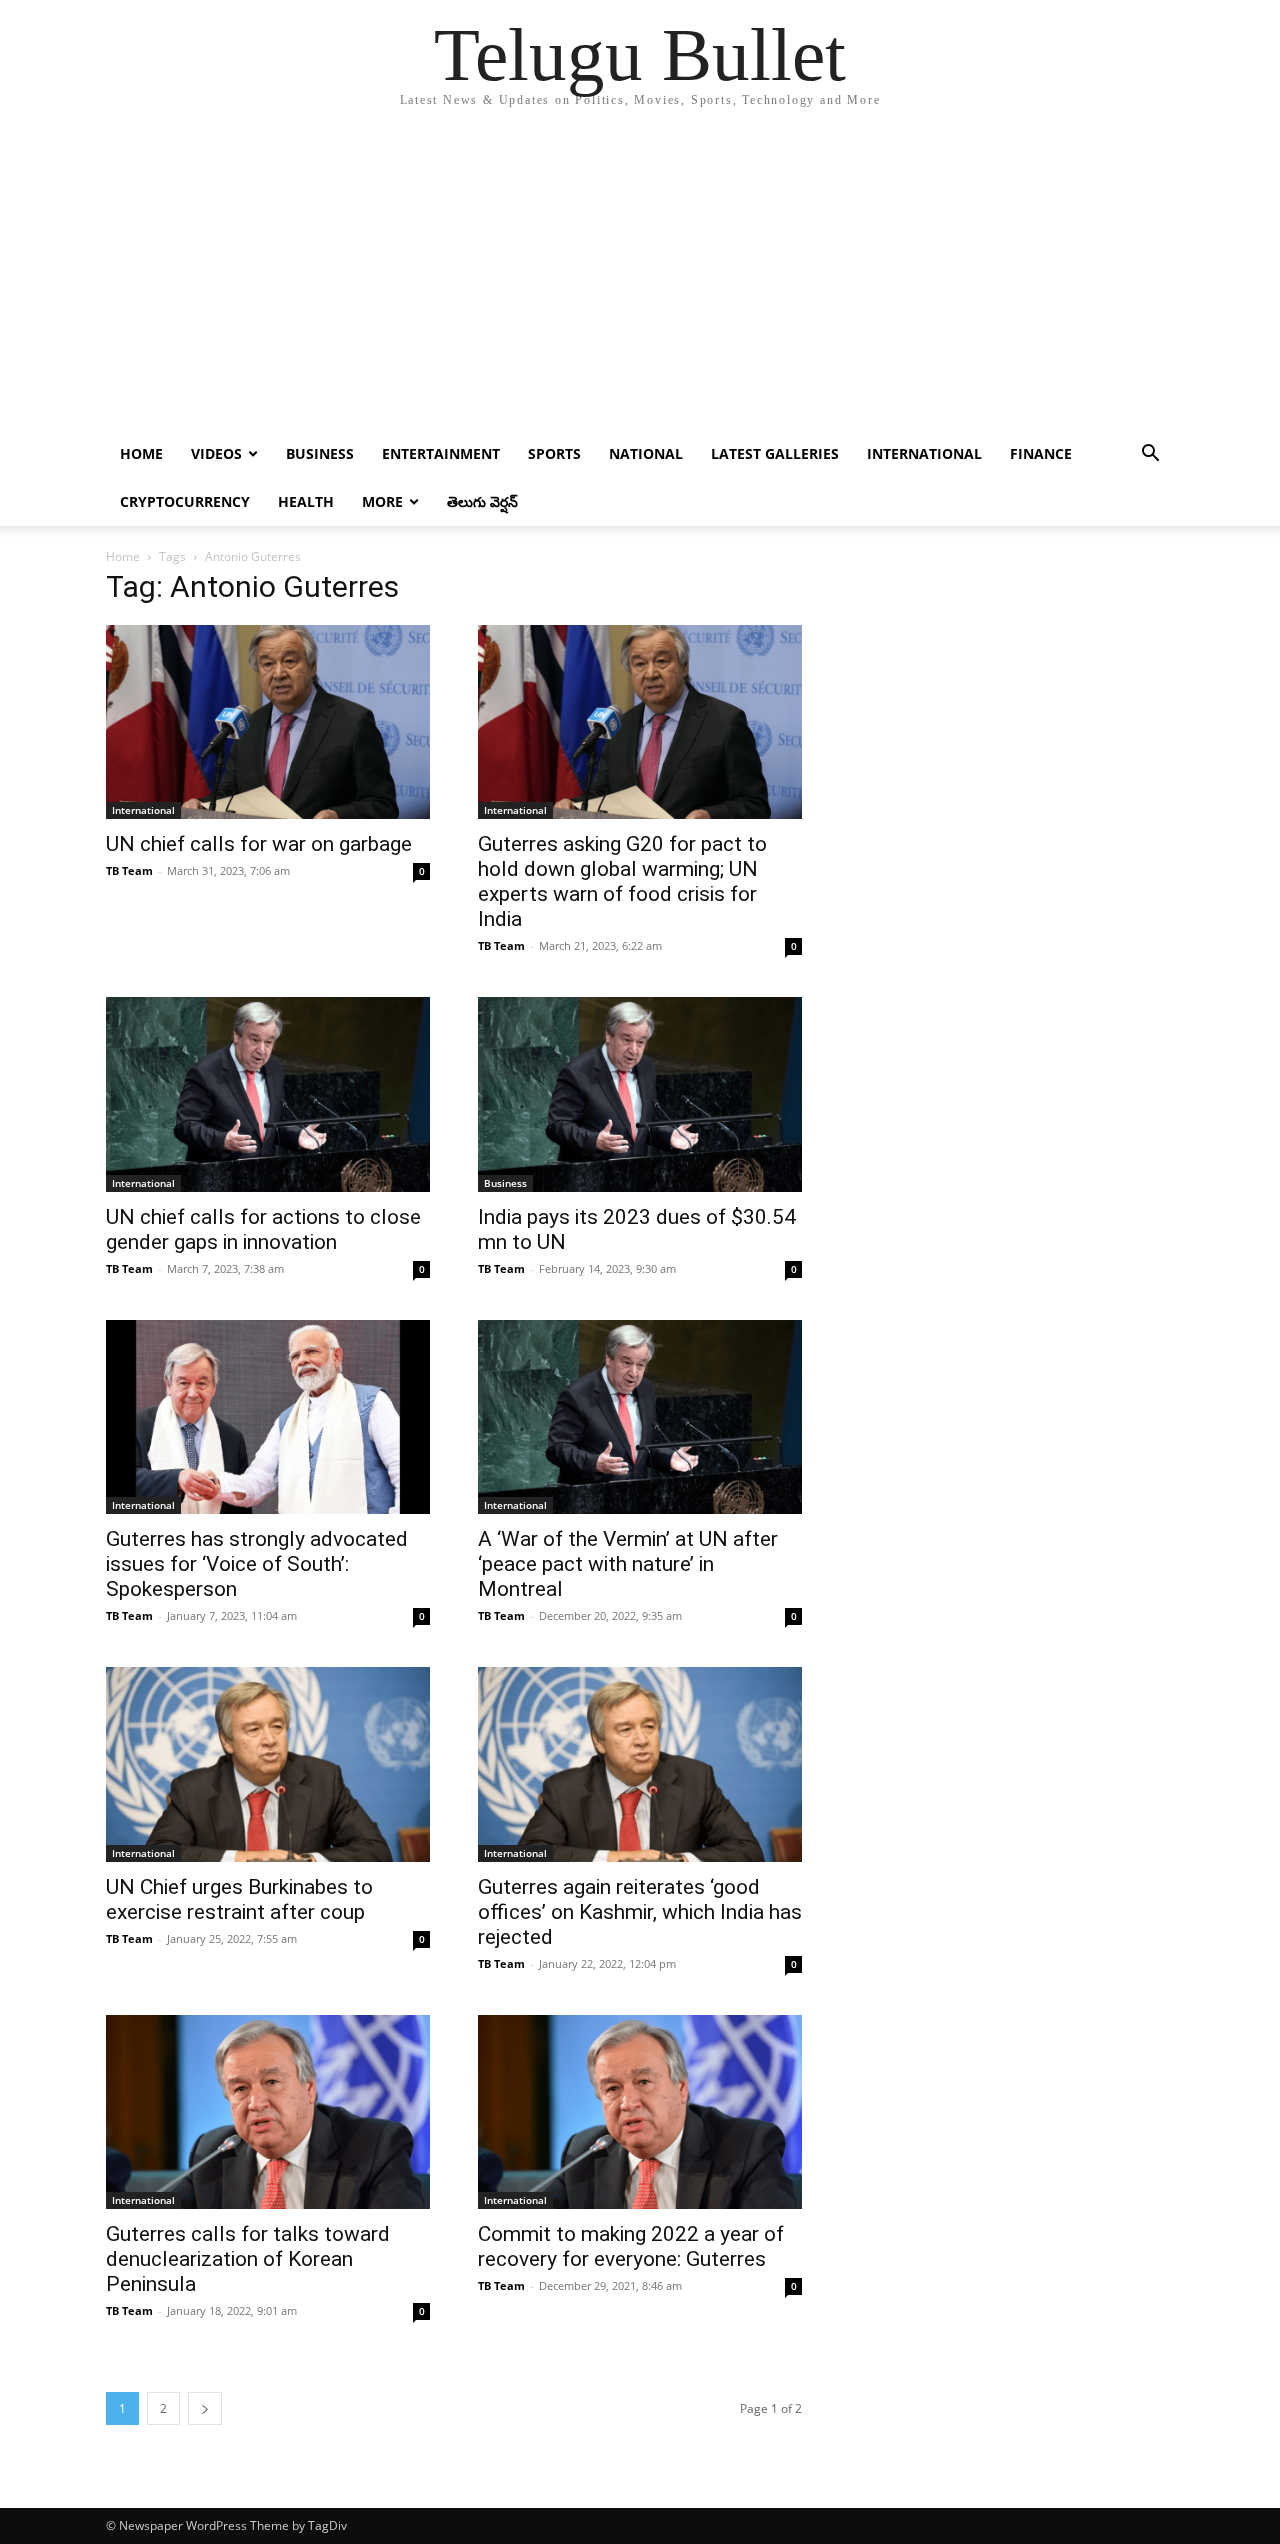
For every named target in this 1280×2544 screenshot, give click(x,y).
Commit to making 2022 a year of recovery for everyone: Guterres (631, 2246)
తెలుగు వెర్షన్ (482, 501)
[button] (1150, 455)
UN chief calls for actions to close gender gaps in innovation (263, 1229)
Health (306, 501)
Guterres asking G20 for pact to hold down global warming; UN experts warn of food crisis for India (622, 881)
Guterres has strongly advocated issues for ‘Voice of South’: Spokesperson (257, 1564)
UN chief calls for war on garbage (259, 844)
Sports (554, 453)
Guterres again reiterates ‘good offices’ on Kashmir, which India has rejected (640, 1912)
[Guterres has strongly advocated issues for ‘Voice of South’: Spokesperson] (268, 1417)
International (924, 453)
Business (320, 453)
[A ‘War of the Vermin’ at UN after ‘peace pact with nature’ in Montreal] (640, 1417)
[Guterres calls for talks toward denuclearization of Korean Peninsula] (268, 2112)
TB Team (129, 870)
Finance (1041, 453)
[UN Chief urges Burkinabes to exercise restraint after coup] (268, 1764)
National (646, 453)
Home (141, 453)
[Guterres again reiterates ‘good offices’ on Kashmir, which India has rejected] (640, 1764)
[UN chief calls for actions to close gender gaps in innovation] (268, 1094)
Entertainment (441, 453)
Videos (216, 453)
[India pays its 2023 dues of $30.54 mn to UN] (640, 1094)
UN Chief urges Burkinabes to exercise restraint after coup (239, 1899)
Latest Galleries (775, 453)
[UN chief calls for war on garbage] (268, 722)
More (382, 501)
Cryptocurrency (185, 501)
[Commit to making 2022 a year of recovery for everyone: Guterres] (640, 2112)
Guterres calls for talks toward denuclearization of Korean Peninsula (248, 2259)
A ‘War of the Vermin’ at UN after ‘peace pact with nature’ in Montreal (628, 1564)
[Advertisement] (640, 280)
